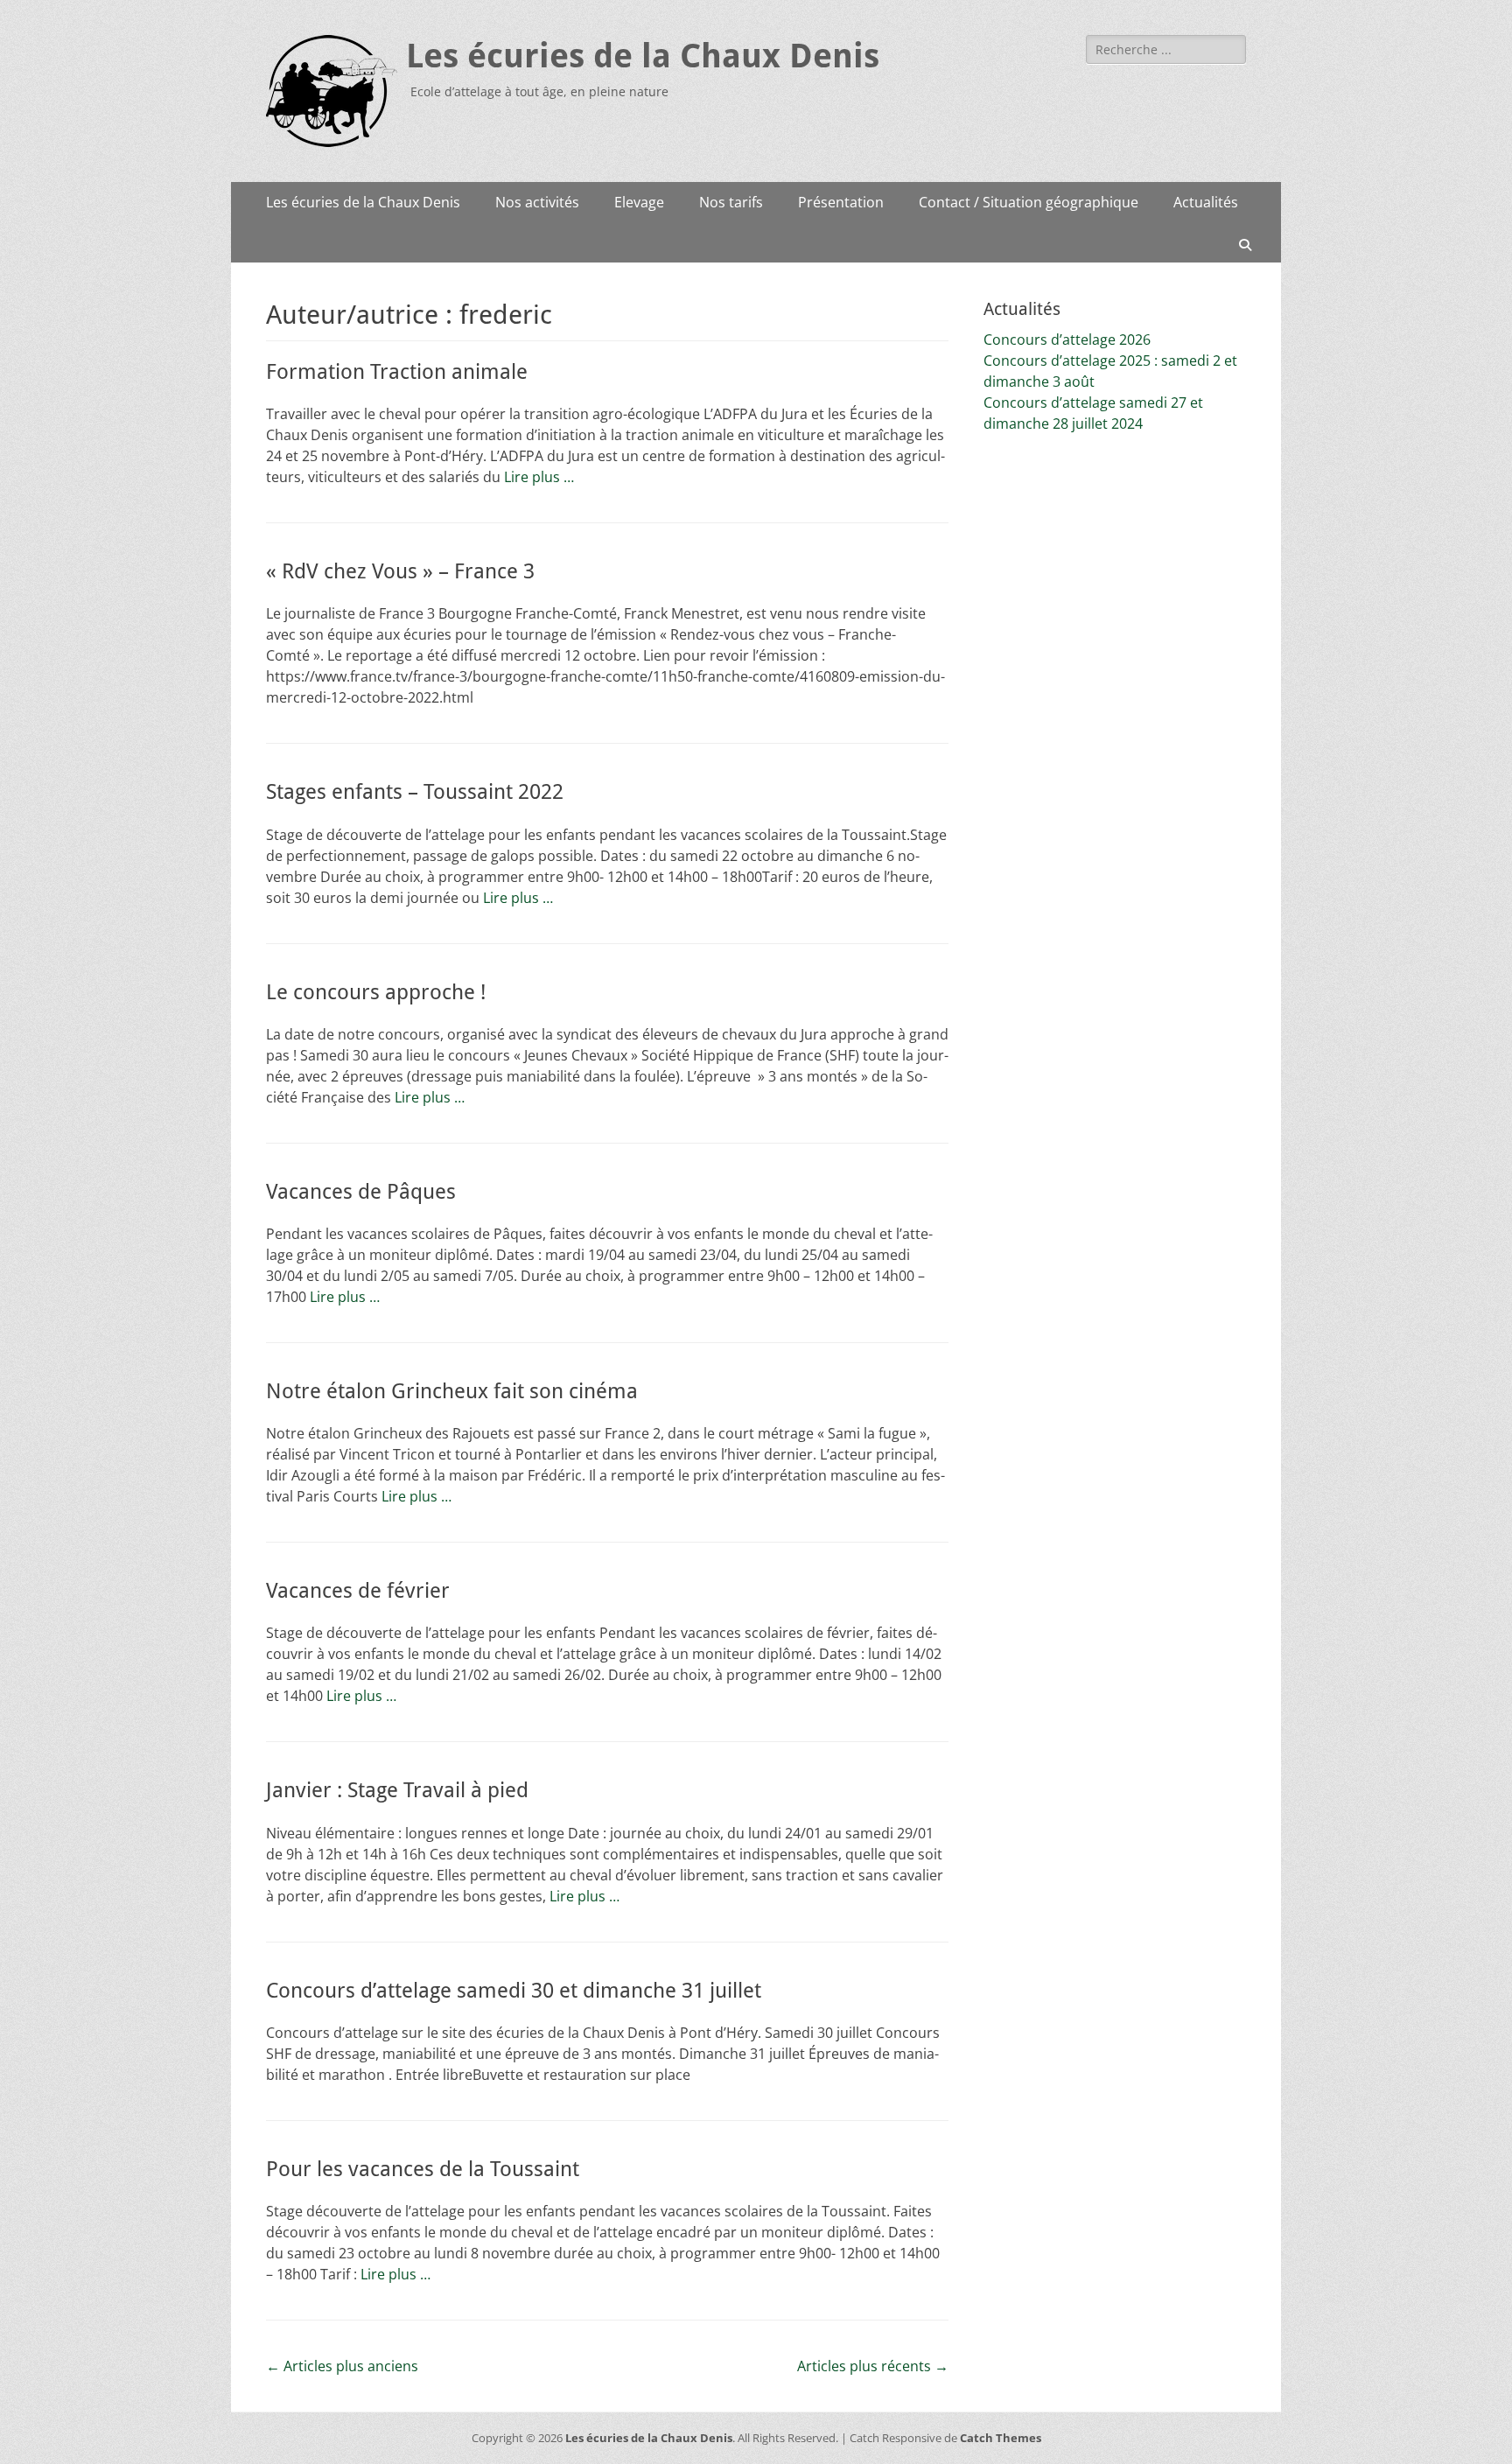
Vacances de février (358, 1591)
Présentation (841, 202)
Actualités (1206, 202)
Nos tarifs (731, 202)
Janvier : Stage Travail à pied (397, 1790)
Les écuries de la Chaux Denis (643, 56)
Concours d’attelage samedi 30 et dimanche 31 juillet (514, 1991)
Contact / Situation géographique (1029, 202)
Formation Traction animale (397, 372)
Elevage (639, 202)
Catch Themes (1001, 2438)
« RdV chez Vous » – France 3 (400, 571)
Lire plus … (539, 477)
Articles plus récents (873, 2366)
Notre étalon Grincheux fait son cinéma (452, 1391)
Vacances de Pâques (361, 1192)
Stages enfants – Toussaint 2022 (415, 792)
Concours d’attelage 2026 (1067, 339)
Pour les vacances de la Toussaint (423, 2169)
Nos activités (537, 202)
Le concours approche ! (376, 992)
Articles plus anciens (342, 2366)
